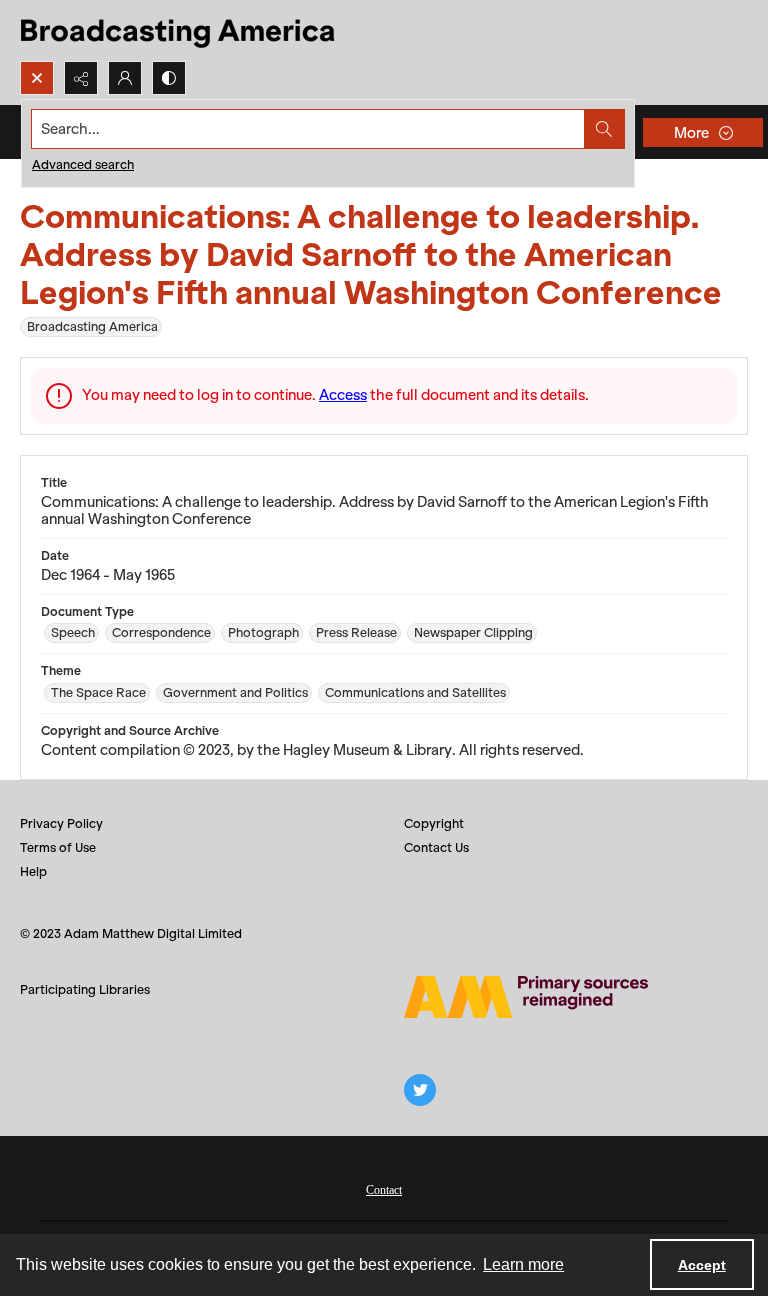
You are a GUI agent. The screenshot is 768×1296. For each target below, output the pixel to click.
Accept (702, 1265)
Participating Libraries (85, 989)
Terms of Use (58, 847)
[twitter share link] (420, 1090)
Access (343, 395)
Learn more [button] (523, 1264)
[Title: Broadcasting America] (179, 30)
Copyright (434, 823)
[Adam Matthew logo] (526, 997)
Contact (384, 1190)
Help (33, 871)
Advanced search (83, 164)
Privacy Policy (61, 823)
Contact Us (436, 847)
